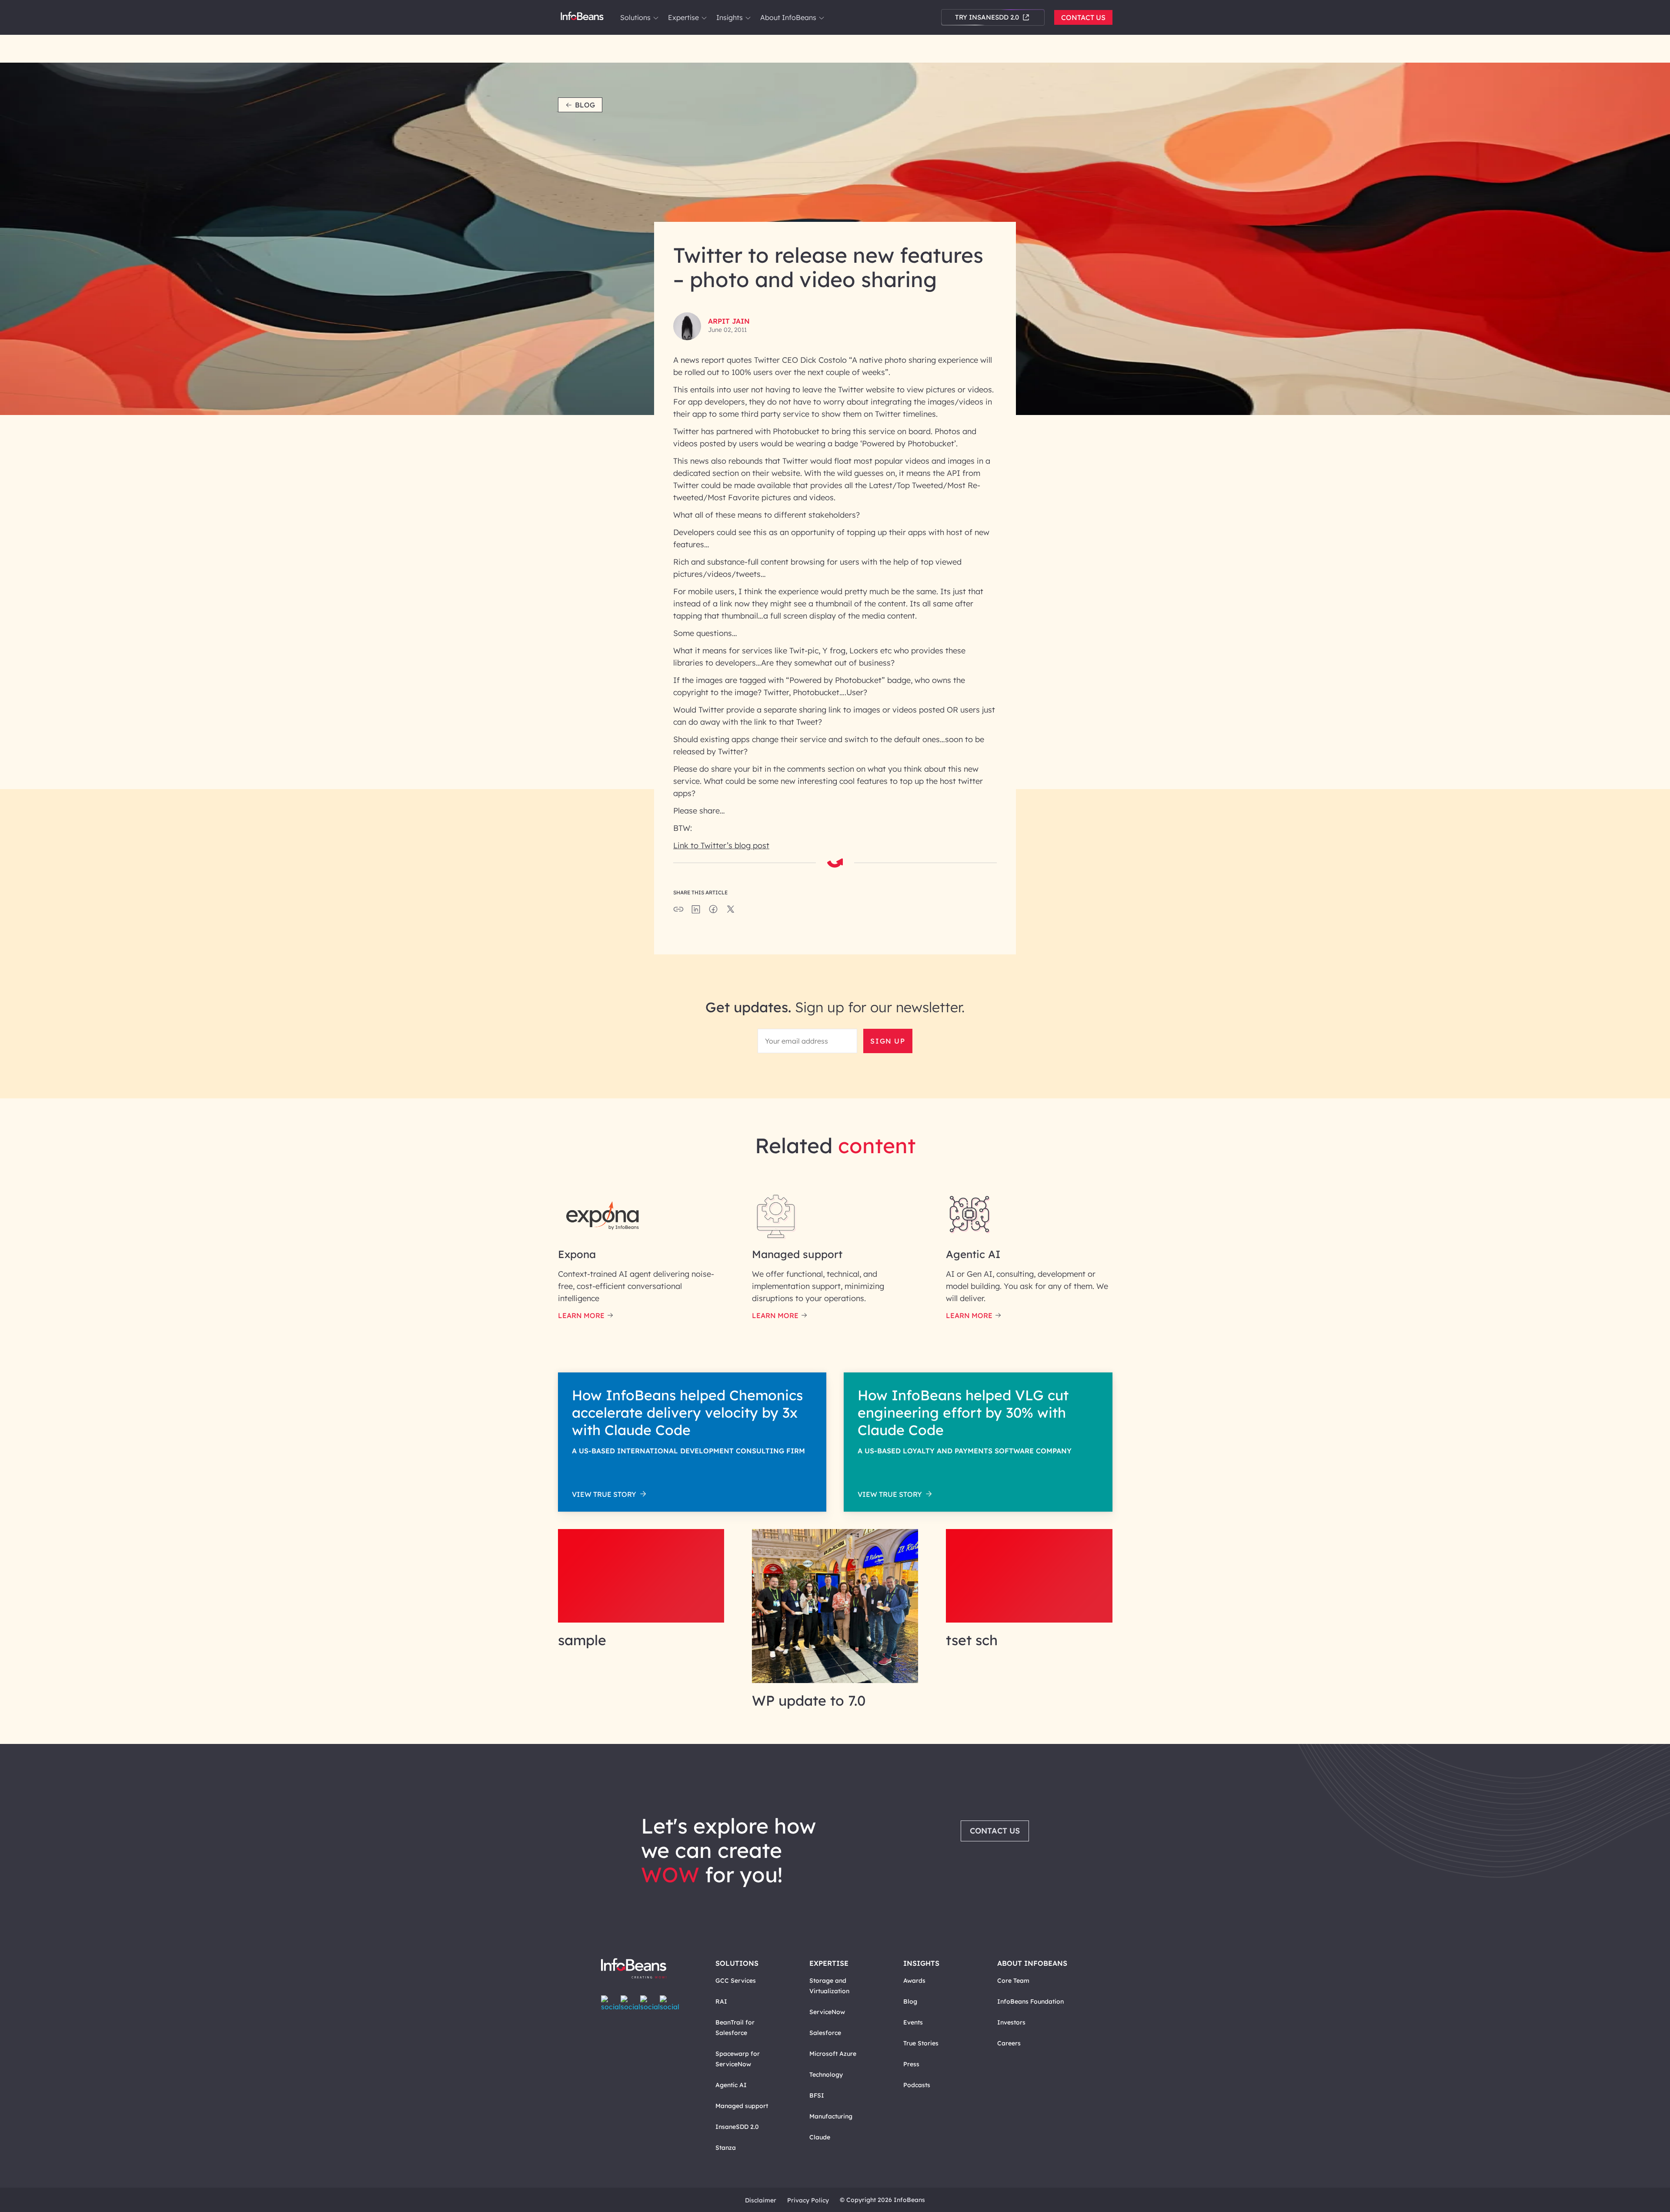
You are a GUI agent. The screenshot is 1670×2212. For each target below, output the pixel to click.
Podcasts (917, 2085)
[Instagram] (650, 2003)
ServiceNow (827, 2012)
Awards (914, 1981)
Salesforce (825, 2033)
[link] (656, 18)
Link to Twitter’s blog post (721, 845)
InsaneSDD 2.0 (737, 2127)
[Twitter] (630, 2003)
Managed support (742, 2106)
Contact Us (1083, 17)
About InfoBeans (788, 17)
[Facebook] (611, 2003)
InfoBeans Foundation (1030, 2001)
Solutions (635, 17)
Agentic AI (731, 2085)
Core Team (1013, 1981)
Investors (1011, 2022)
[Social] (696, 912)
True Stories (921, 2043)
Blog (585, 105)
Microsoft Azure (833, 2054)
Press (911, 2064)
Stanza (726, 2148)
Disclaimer (761, 2200)
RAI (721, 2001)
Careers (1009, 2043)
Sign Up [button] (888, 1041)
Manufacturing (831, 2116)
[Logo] (643, 1969)
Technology (826, 2075)
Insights (730, 17)
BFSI (817, 2095)
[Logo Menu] (582, 17)
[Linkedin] (670, 2003)
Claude (820, 2137)
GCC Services (736, 1981)
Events (913, 2022)
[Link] (641, 1620)
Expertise (683, 17)
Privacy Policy (808, 2200)
